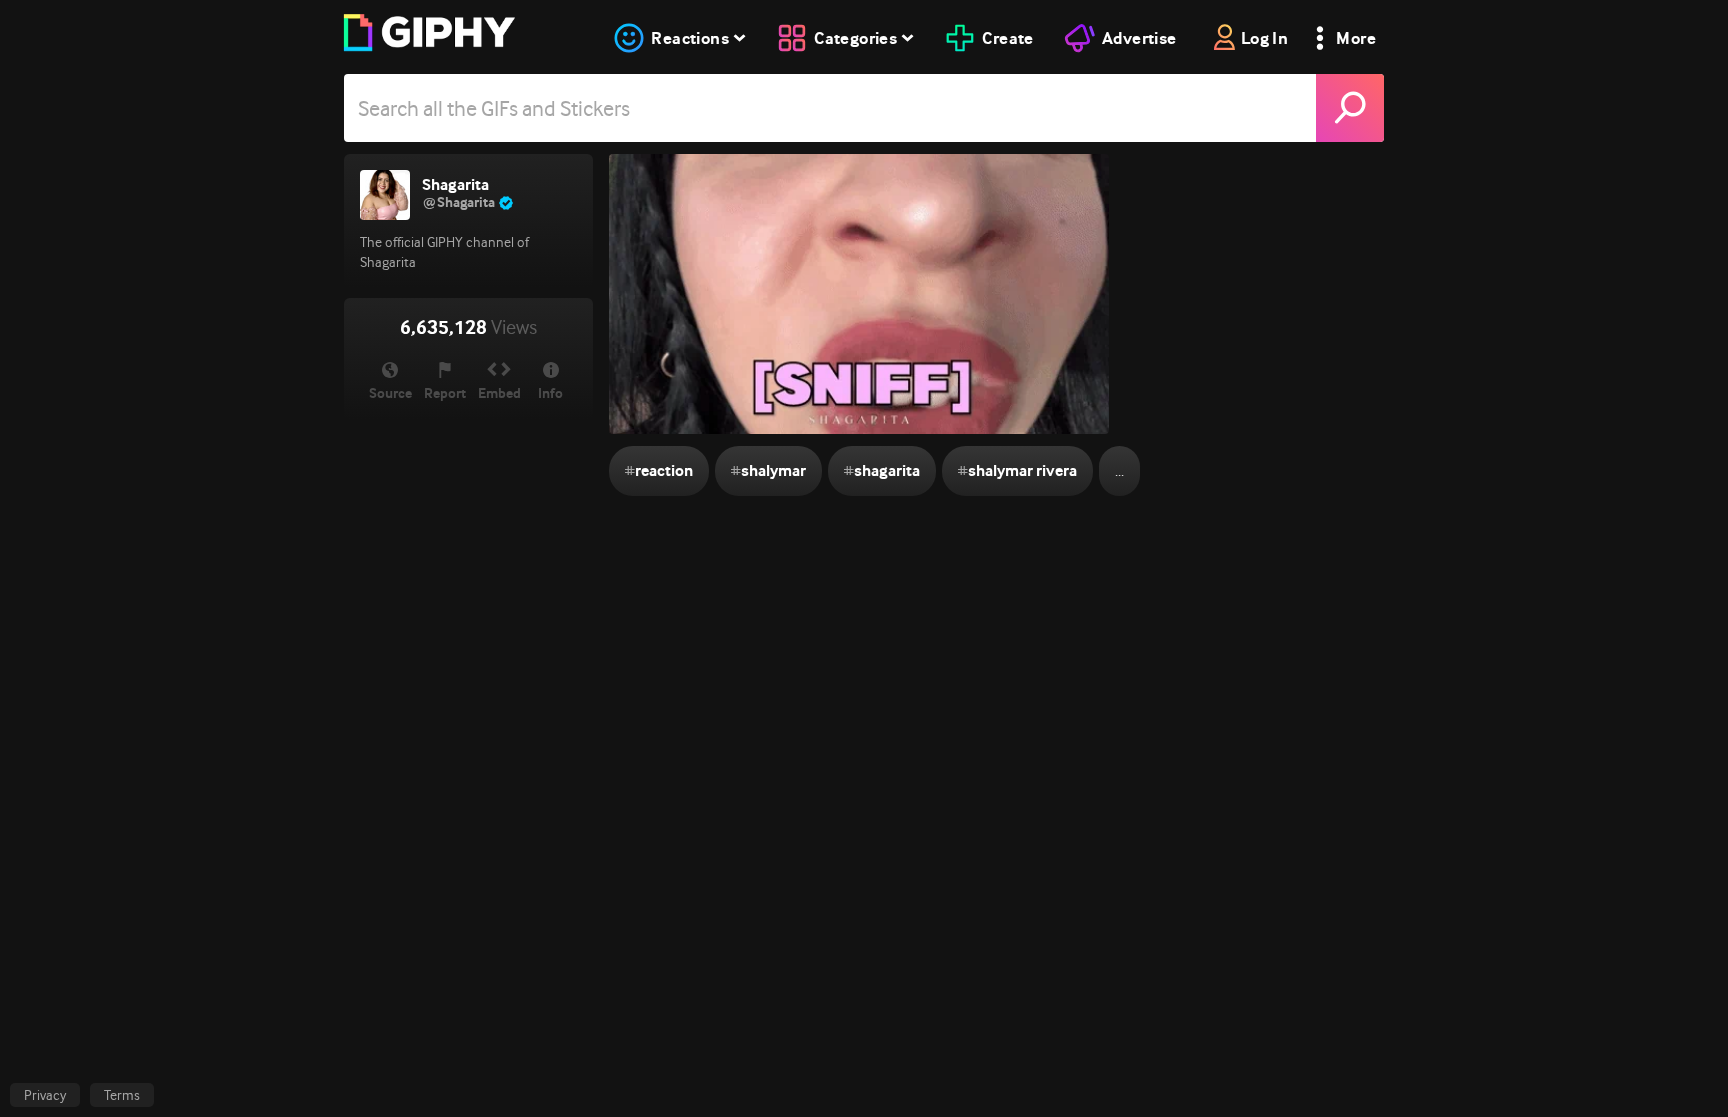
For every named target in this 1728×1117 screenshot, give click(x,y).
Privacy (45, 1095)
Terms (122, 1095)
